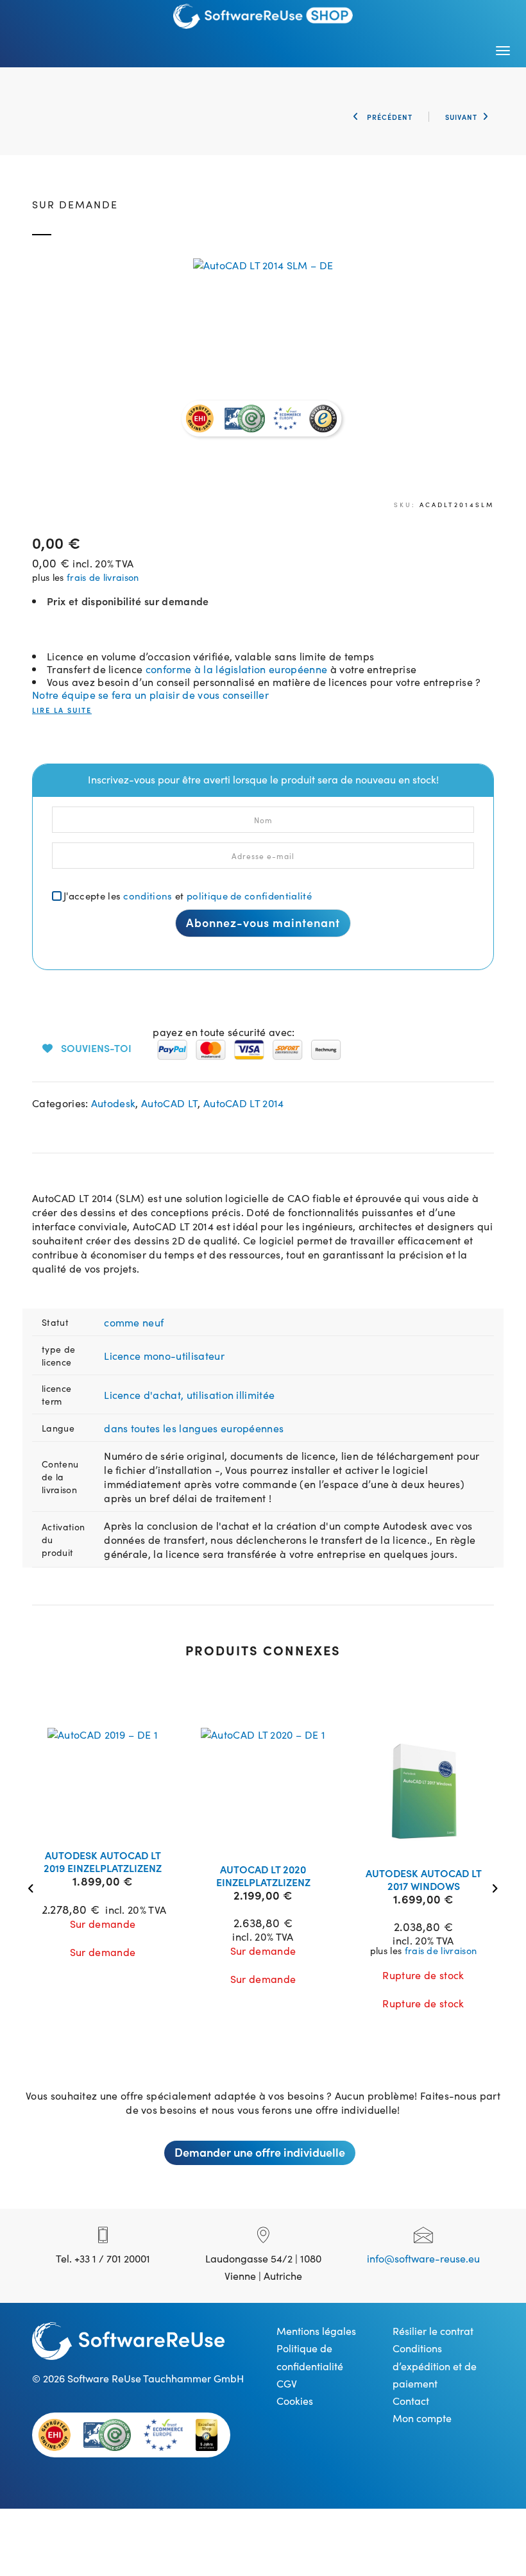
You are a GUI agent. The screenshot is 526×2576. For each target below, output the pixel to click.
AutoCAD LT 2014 (244, 1103)
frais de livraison (103, 577)
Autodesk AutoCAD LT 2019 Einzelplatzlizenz (103, 1861)
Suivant (461, 117)
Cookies (295, 2400)
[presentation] (34, 1887)
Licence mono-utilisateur (164, 1355)
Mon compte (422, 2418)
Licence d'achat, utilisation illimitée (189, 1394)
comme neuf (134, 1322)
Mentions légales (316, 2330)
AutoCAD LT (169, 1103)
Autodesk (114, 1103)
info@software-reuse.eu (423, 2258)
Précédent (388, 117)
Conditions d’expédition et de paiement (435, 2365)
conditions (148, 895)
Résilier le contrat (433, 2330)
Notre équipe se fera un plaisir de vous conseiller (150, 694)
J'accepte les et (188, 895)
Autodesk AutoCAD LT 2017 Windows (424, 1879)
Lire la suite (62, 710)
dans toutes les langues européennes (194, 1428)
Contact (411, 2400)
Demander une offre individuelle (260, 2152)
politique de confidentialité (249, 895)
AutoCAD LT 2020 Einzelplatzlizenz (263, 1875)
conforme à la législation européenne (237, 669)
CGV (287, 2383)
